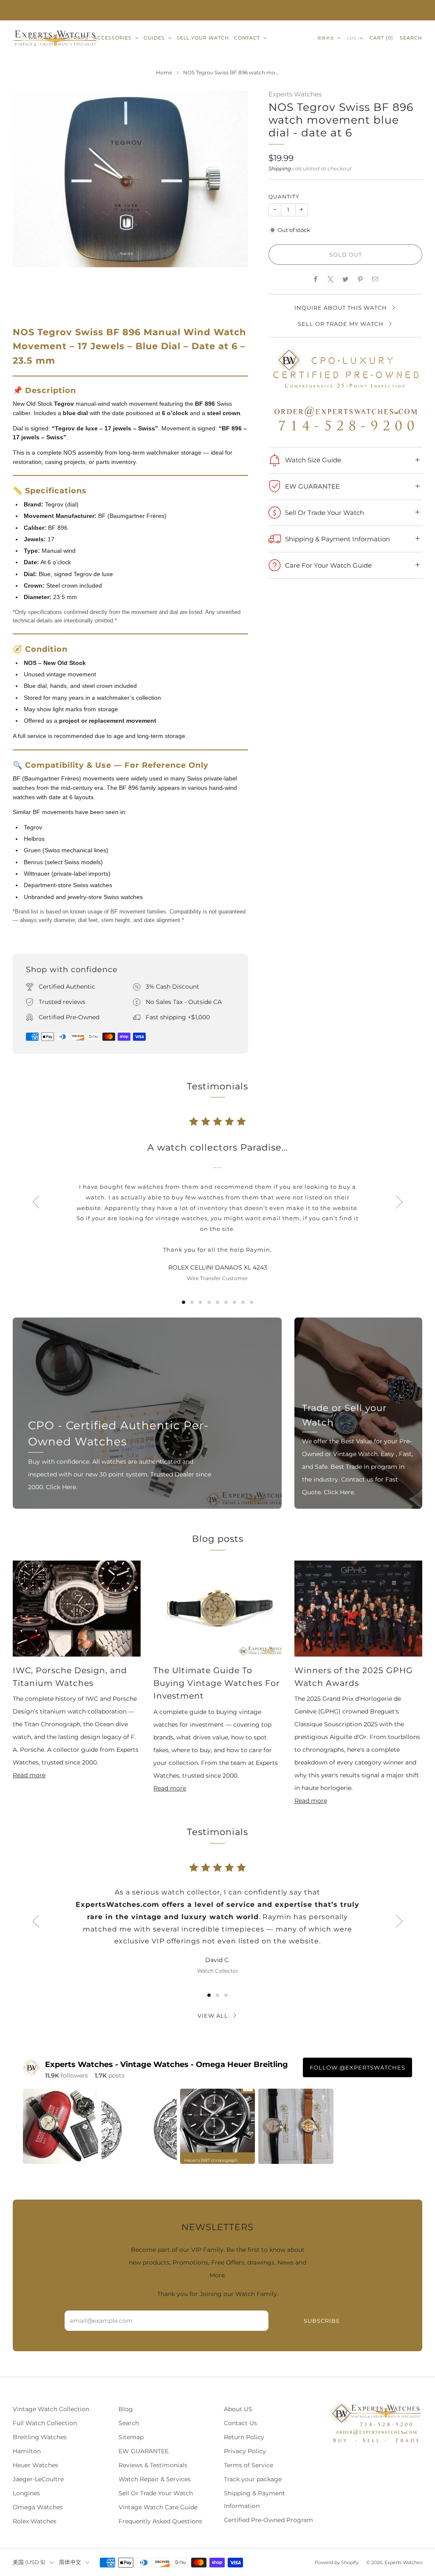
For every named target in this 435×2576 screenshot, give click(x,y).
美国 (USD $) (29, 2562)
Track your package (253, 2479)
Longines (26, 2493)
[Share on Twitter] (346, 279)
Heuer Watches (35, 2465)
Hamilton (27, 2451)
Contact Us (240, 2423)
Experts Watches (295, 94)
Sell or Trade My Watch (341, 324)
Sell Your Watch (203, 38)
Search (411, 38)
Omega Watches (38, 2507)
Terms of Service (249, 2465)
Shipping (280, 168)
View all (213, 2016)
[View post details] (61, 2126)
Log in (355, 38)
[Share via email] (375, 279)
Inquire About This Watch (341, 308)
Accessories (113, 38)
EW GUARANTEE (144, 2451)
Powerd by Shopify (337, 2562)
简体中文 (326, 38)
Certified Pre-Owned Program (268, 2520)
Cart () (381, 38)
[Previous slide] (36, 1202)
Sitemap (131, 2437)
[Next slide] (399, 1202)
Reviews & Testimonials (153, 2465)
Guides (154, 38)
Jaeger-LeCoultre (38, 2479)
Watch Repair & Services (155, 2479)
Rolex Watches (35, 2521)
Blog (126, 2409)
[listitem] (217, 10)
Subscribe (322, 2321)
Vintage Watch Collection (51, 2409)
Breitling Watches (40, 2437)
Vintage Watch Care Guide (158, 2507)
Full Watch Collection (45, 2423)
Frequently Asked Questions (160, 2521)
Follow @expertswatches (357, 2067)
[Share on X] (331, 279)
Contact (247, 38)
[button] (184, 1302)
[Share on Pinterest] (360, 279)
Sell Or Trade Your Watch (156, 2493)
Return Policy (244, 2437)
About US (238, 2409)
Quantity (284, 197)
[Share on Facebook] (316, 279)
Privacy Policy (245, 2451)
